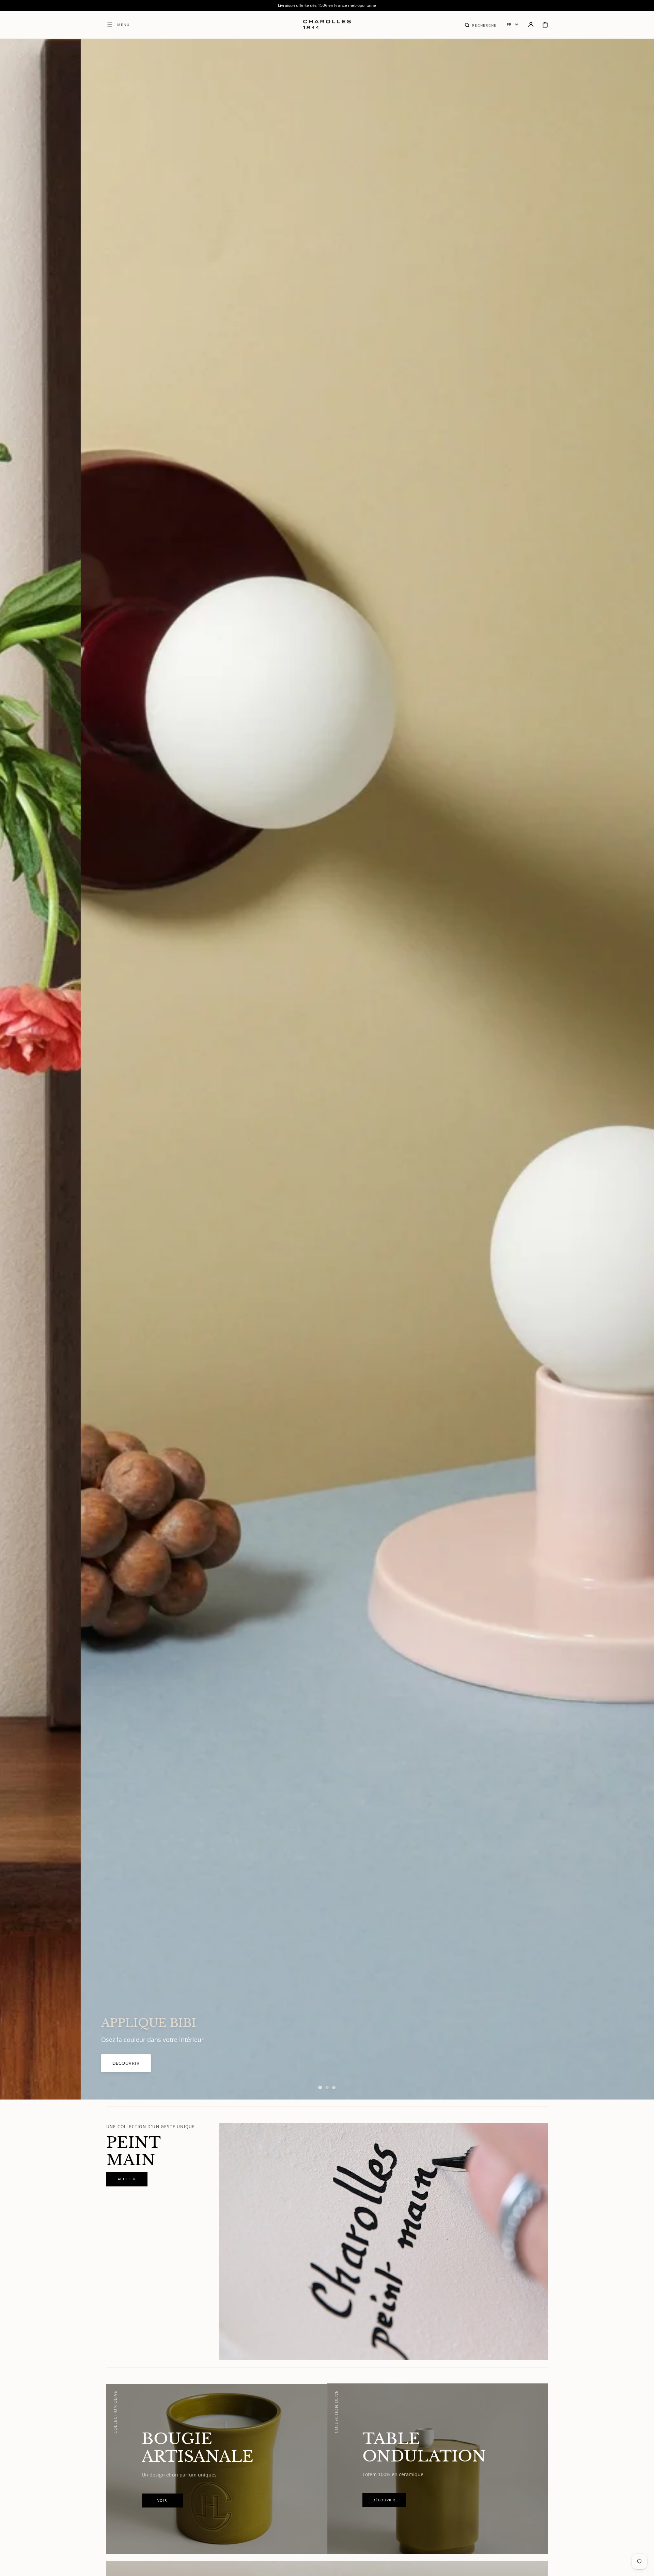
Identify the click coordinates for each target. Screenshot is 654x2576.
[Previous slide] (17, 1069)
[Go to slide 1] (320, 2088)
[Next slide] (637, 1069)
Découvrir (97, 2070)
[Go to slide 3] (334, 2088)
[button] (481, 25)
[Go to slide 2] (327, 2088)
